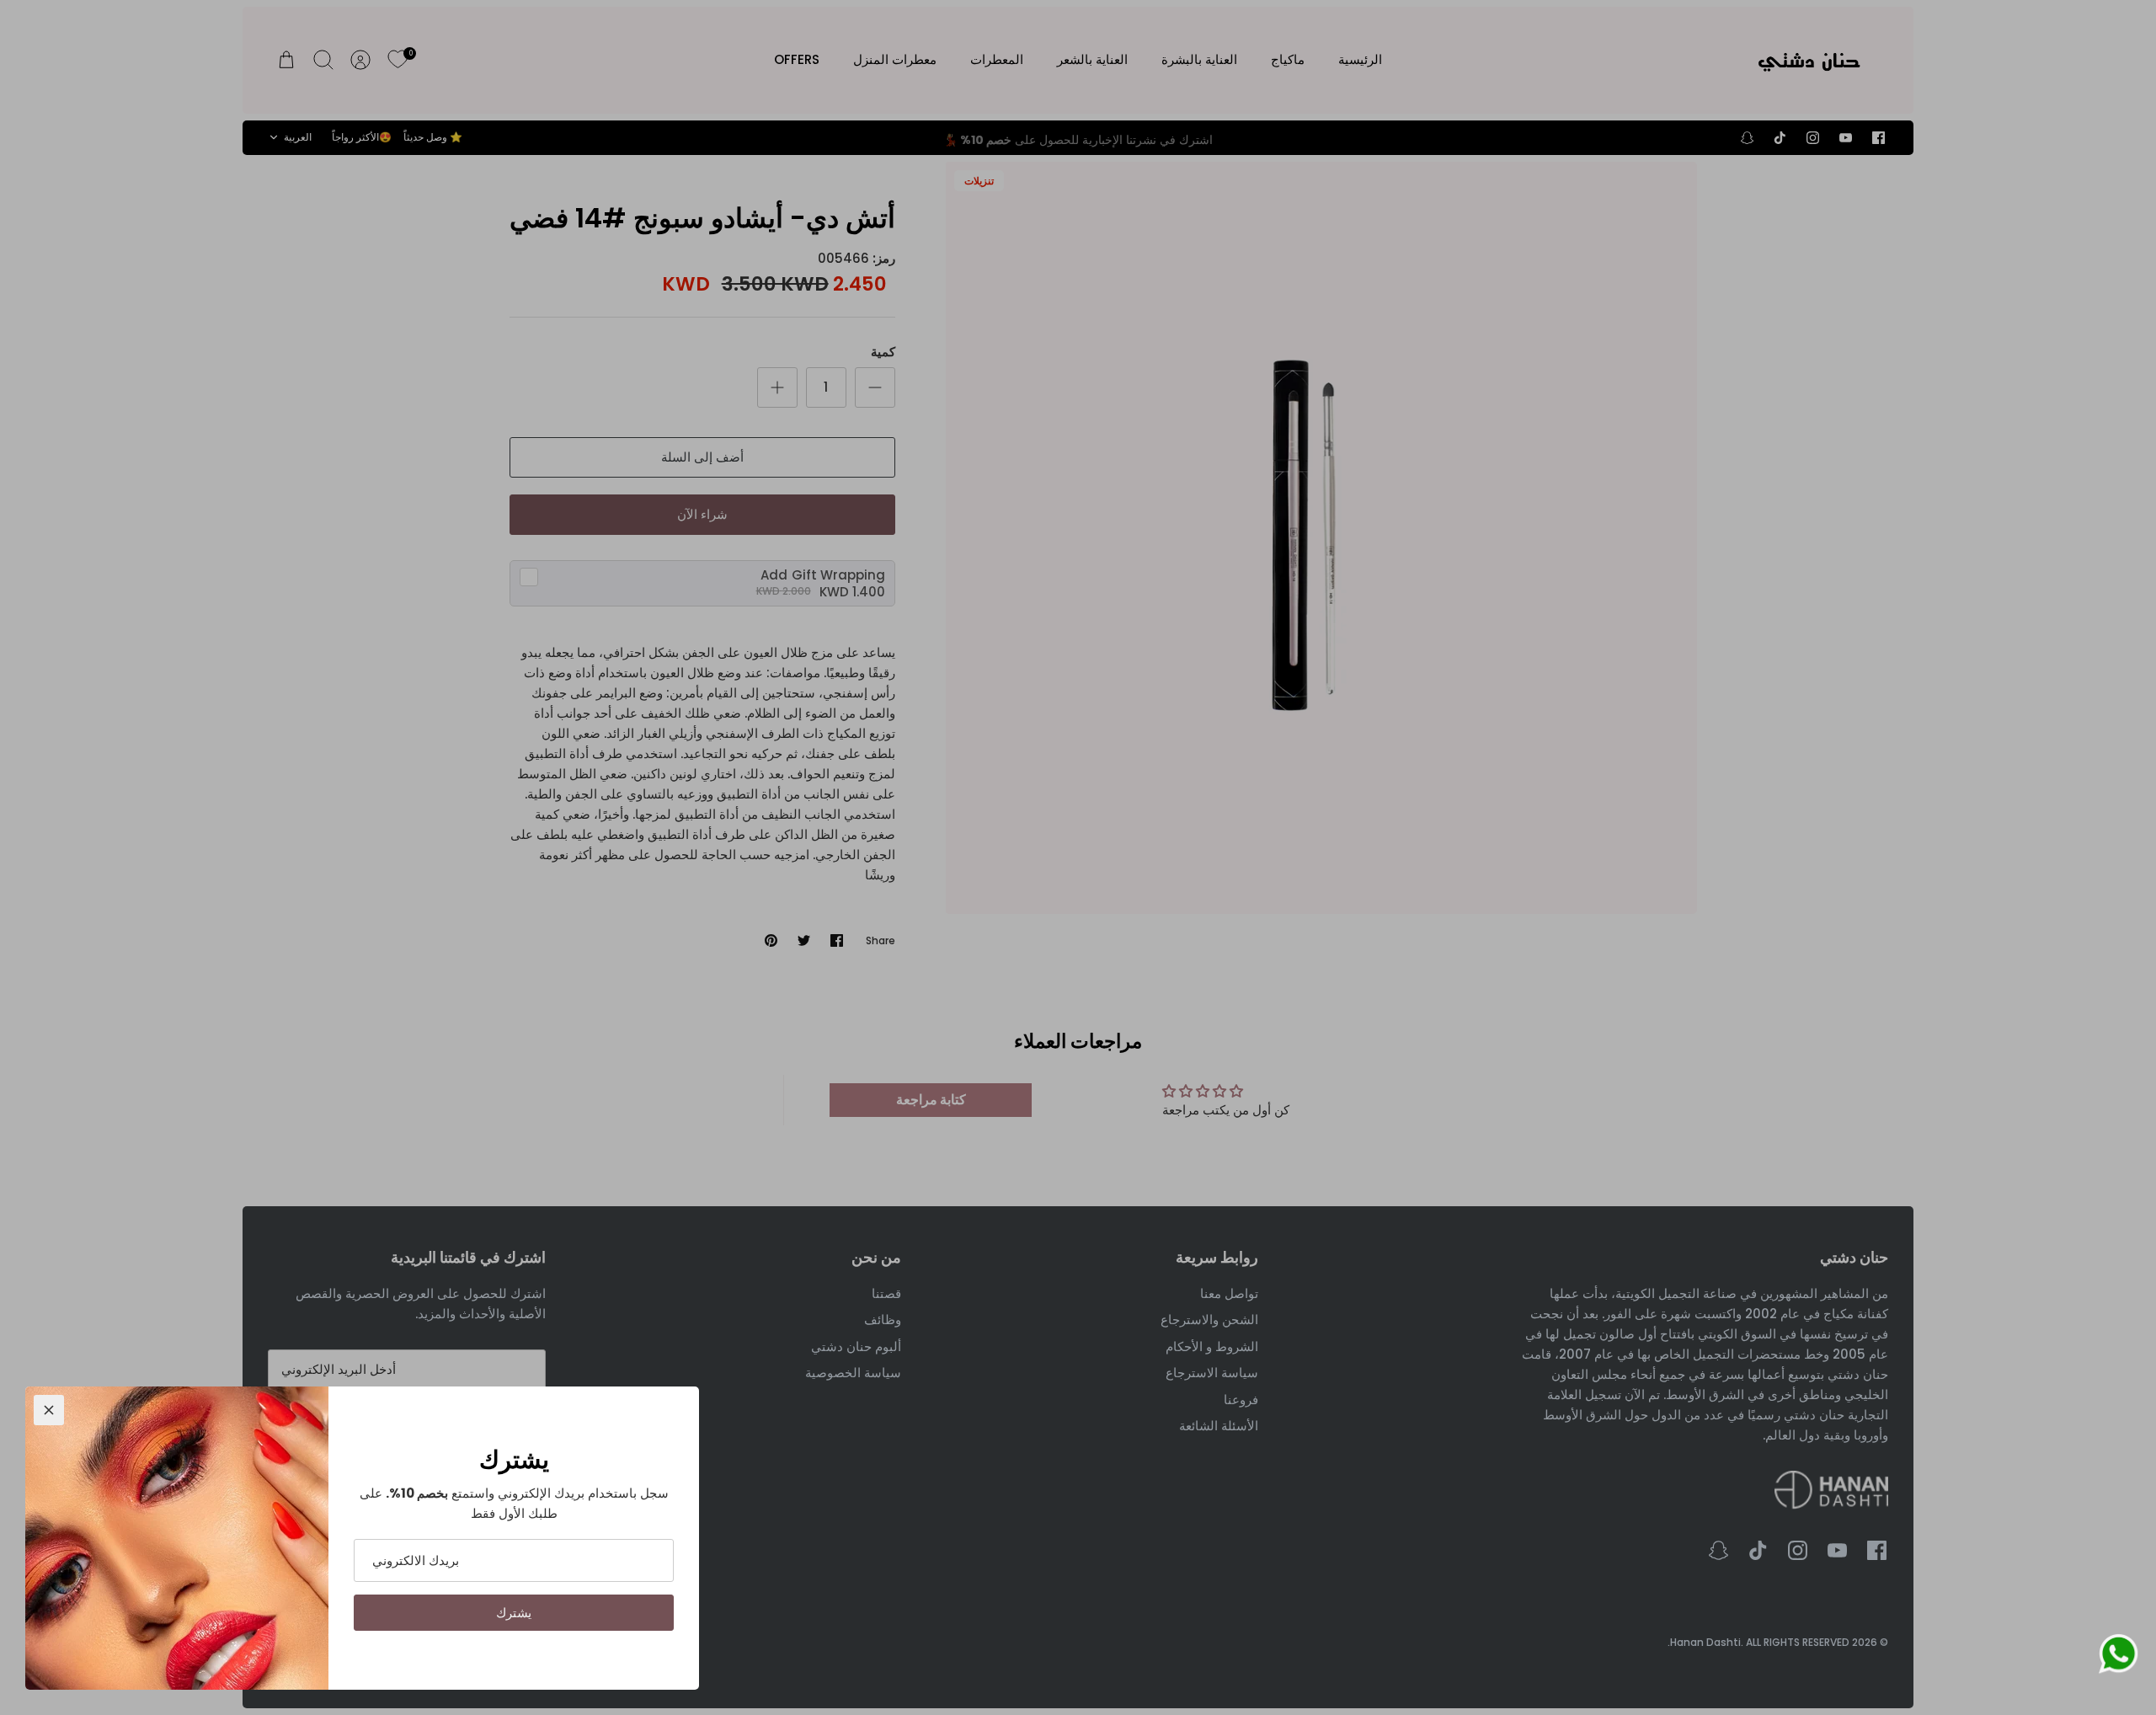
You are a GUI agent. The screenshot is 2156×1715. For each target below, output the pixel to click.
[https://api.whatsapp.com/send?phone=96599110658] (2118, 1657)
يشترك (514, 1613)
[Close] (49, 1410)
